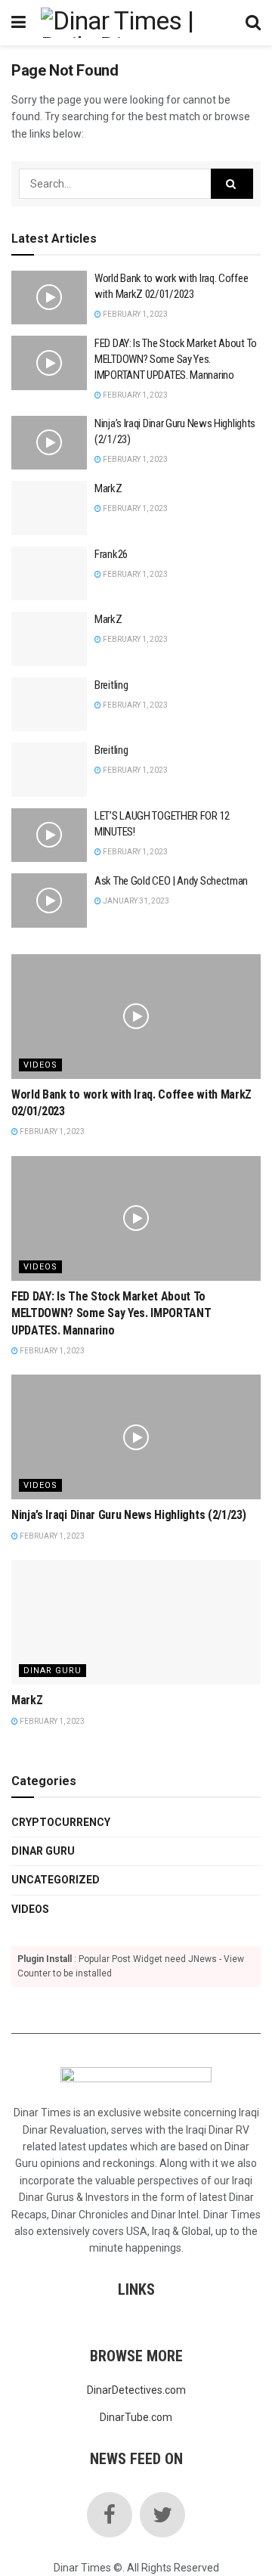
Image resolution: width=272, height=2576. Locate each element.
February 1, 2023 (134, 314)
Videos (40, 1065)
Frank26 (111, 554)
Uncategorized (56, 1880)
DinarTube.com (136, 2417)
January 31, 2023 (135, 901)
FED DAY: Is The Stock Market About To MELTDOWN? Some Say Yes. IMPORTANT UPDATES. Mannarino (176, 359)
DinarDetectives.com (136, 2390)
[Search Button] (232, 184)
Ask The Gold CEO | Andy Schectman (171, 881)
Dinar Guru (53, 1671)
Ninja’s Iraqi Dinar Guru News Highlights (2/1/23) (128, 1515)
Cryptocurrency (61, 1822)
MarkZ (108, 488)
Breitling (111, 685)
